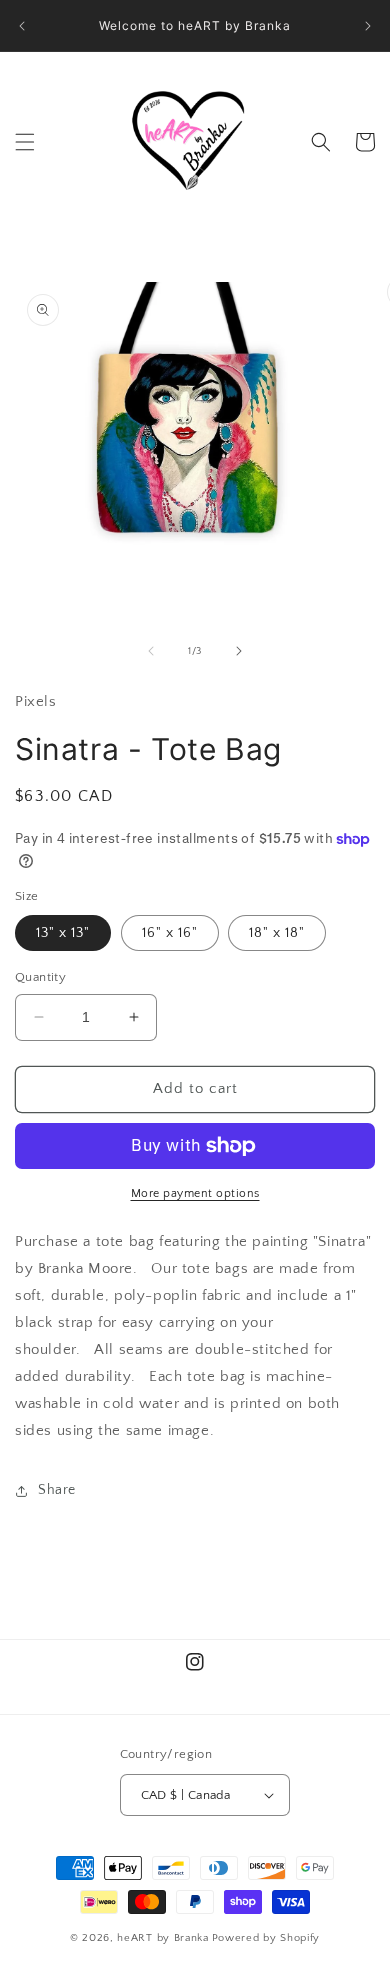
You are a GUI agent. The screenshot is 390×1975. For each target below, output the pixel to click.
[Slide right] (239, 651)
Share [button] (57, 1490)
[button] (25, 142)
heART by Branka (163, 1938)
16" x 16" (170, 933)
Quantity (40, 977)
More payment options (195, 1193)
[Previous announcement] (22, 26)
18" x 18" (277, 933)
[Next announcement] (368, 26)
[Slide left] (151, 651)
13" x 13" (63, 933)
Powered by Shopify (266, 1938)
